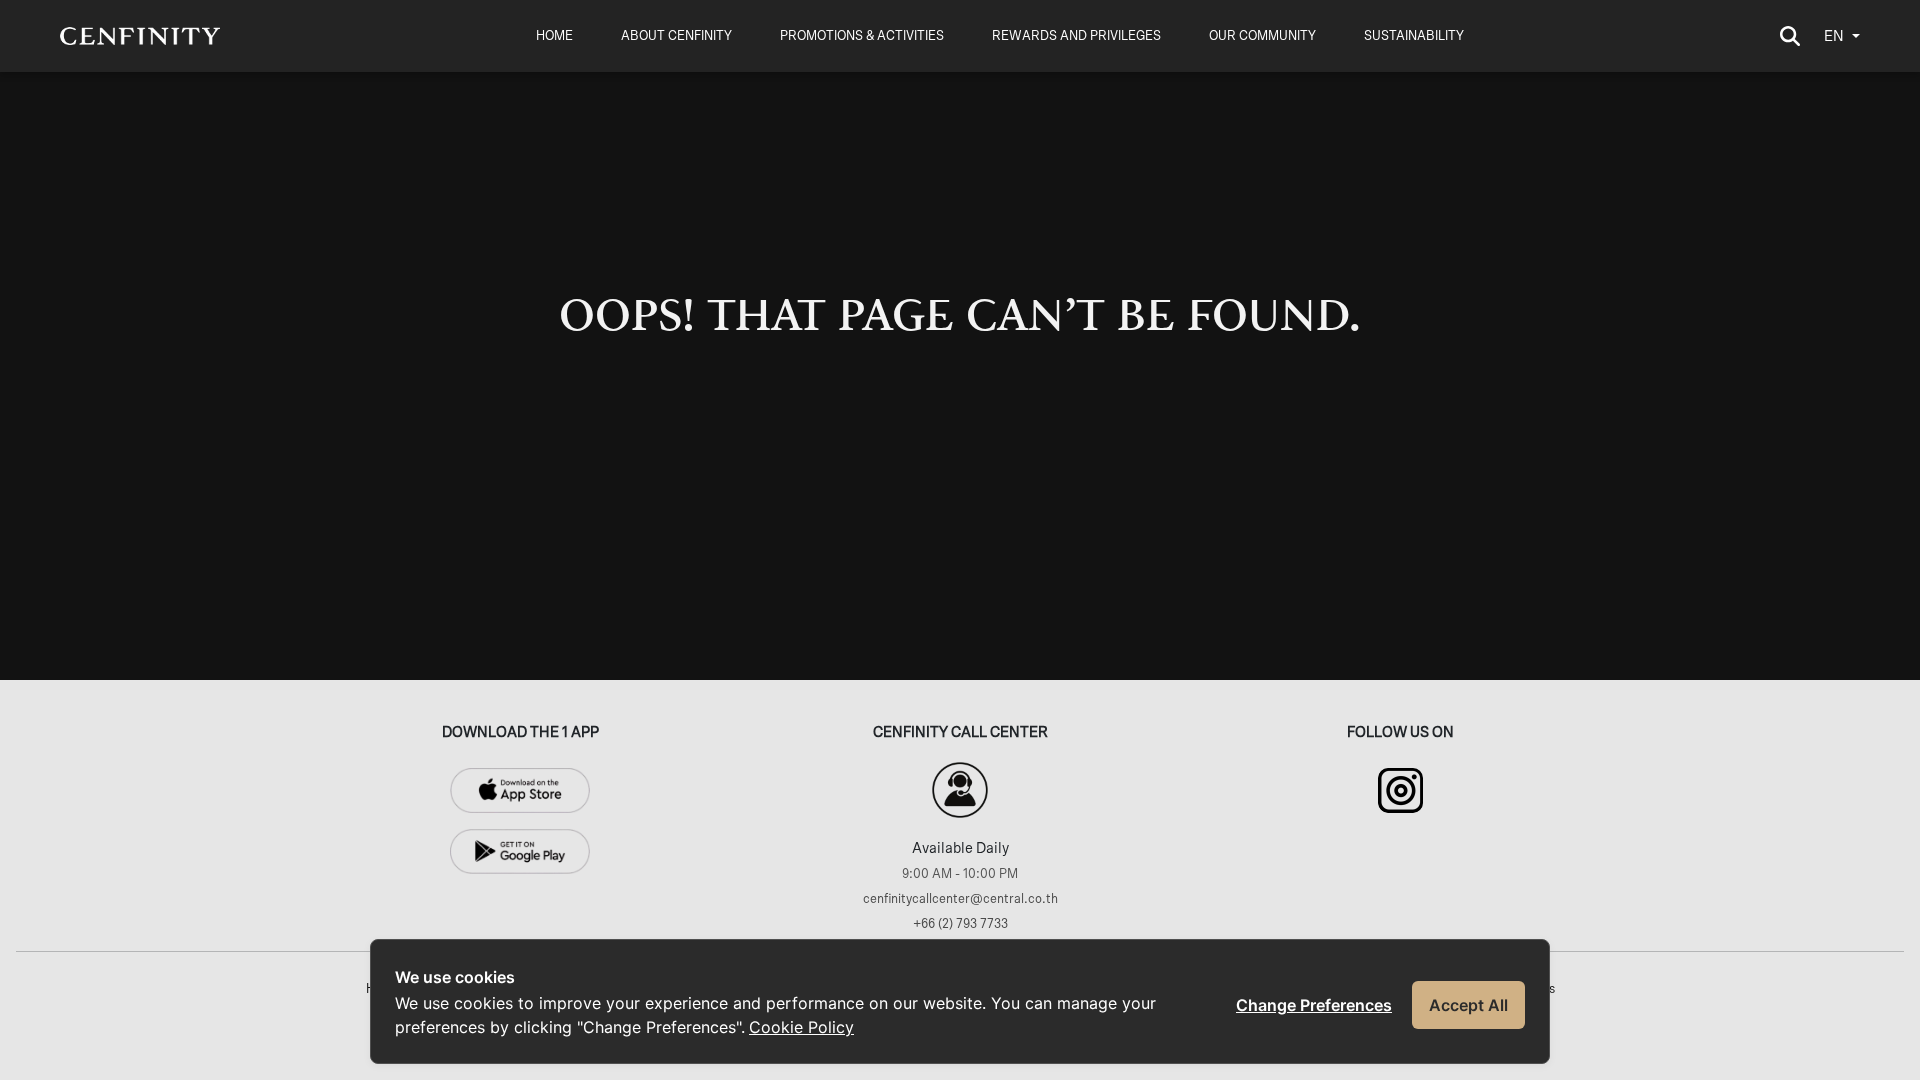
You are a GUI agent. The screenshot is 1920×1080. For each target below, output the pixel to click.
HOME (554, 36)
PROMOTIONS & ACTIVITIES (862, 36)
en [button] (1834, 36)
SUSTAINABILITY (1414, 36)
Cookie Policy (801, 1027)
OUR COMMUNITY (1262, 36)
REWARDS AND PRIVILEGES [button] (1076, 36)
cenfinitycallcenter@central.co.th (960, 899)
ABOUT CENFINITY (676, 36)
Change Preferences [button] (1314, 1005)
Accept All (1468, 1005)
